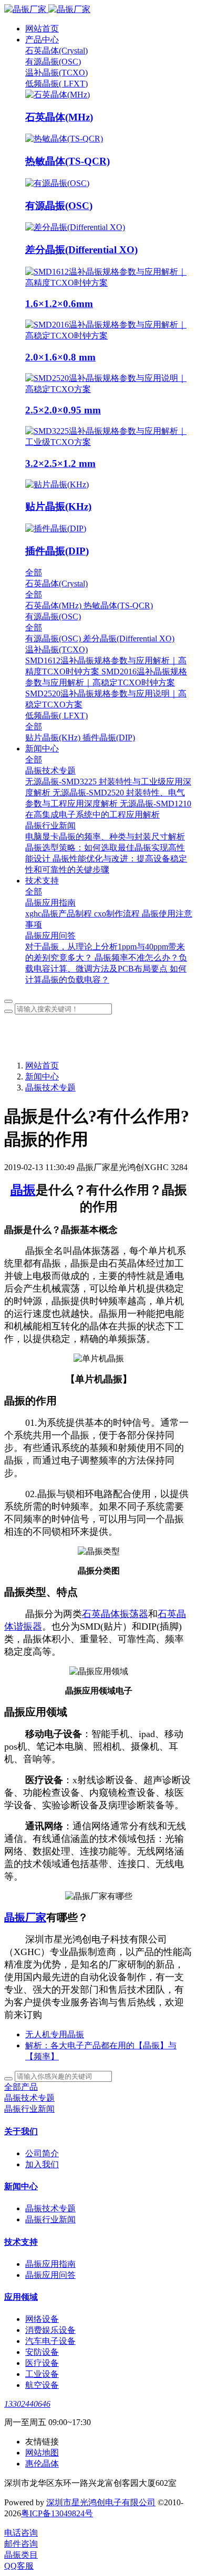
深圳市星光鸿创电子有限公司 (101, 2502)
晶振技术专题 (50, 1088)
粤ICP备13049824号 (57, 2513)
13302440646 (27, 2404)
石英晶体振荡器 (115, 1614)
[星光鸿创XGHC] (98, 10)
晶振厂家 (25, 1917)
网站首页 (42, 29)
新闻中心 (42, 1077)
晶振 (23, 1190)
